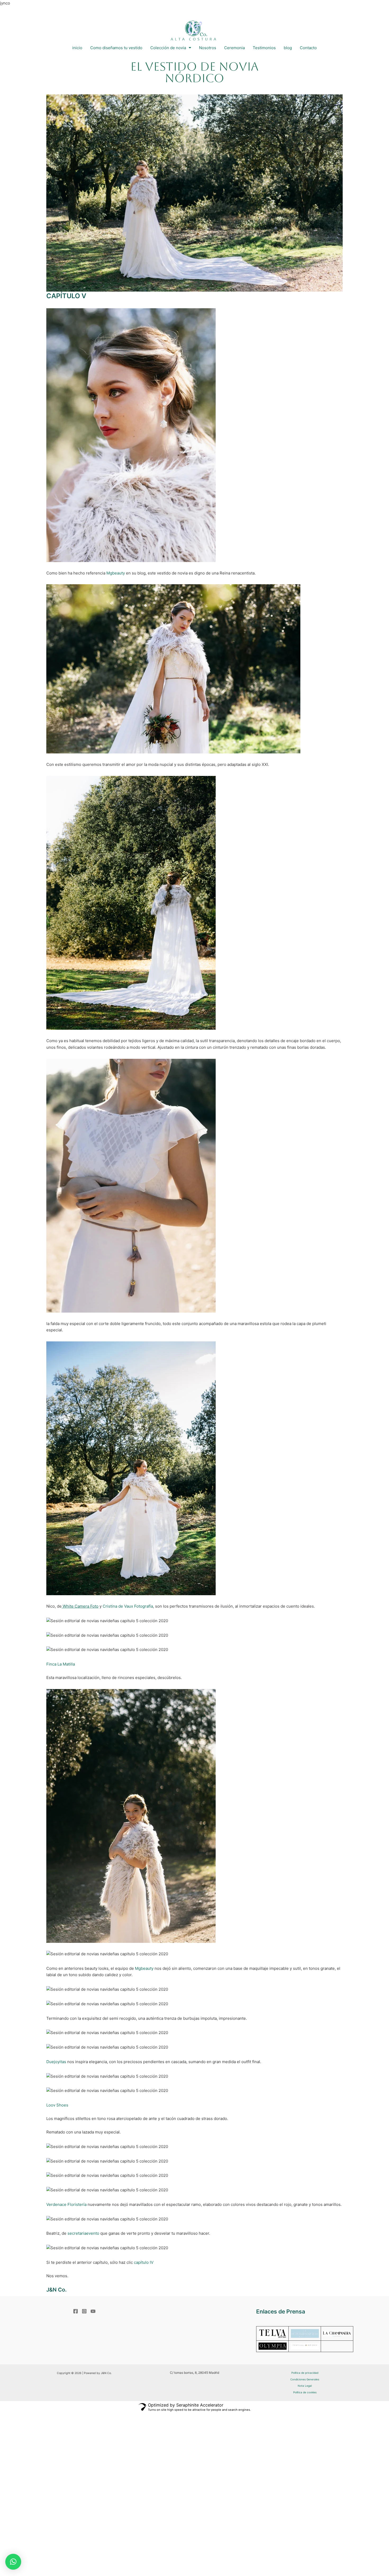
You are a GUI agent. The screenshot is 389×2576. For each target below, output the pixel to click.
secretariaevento (83, 2233)
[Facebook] (76, 2311)
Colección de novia (168, 48)
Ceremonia (234, 48)
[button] (13, 2562)
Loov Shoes (57, 2105)
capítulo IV (144, 2262)
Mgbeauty (116, 573)
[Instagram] (84, 2311)
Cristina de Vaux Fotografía (128, 1606)
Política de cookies (305, 2392)
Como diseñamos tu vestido (116, 48)
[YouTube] (93, 2311)
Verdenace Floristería (66, 2204)
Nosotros (208, 48)
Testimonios (264, 48)
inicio (77, 48)
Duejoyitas (56, 2062)
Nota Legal (305, 2386)
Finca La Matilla (61, 1664)
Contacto (308, 48)
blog (288, 48)
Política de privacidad (305, 2373)
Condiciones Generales (305, 2379)
